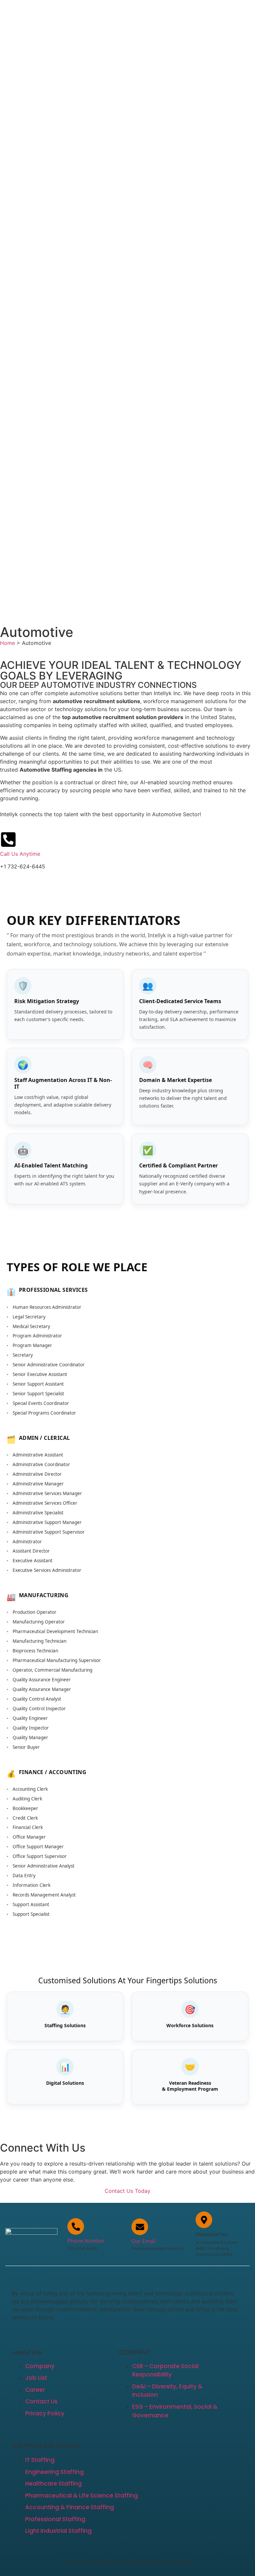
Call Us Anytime (20, 854)
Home (7, 643)
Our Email (144, 2241)
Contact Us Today (127, 2191)
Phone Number (86, 2241)
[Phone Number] (76, 2226)
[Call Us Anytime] (8, 839)
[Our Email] (140, 2227)
